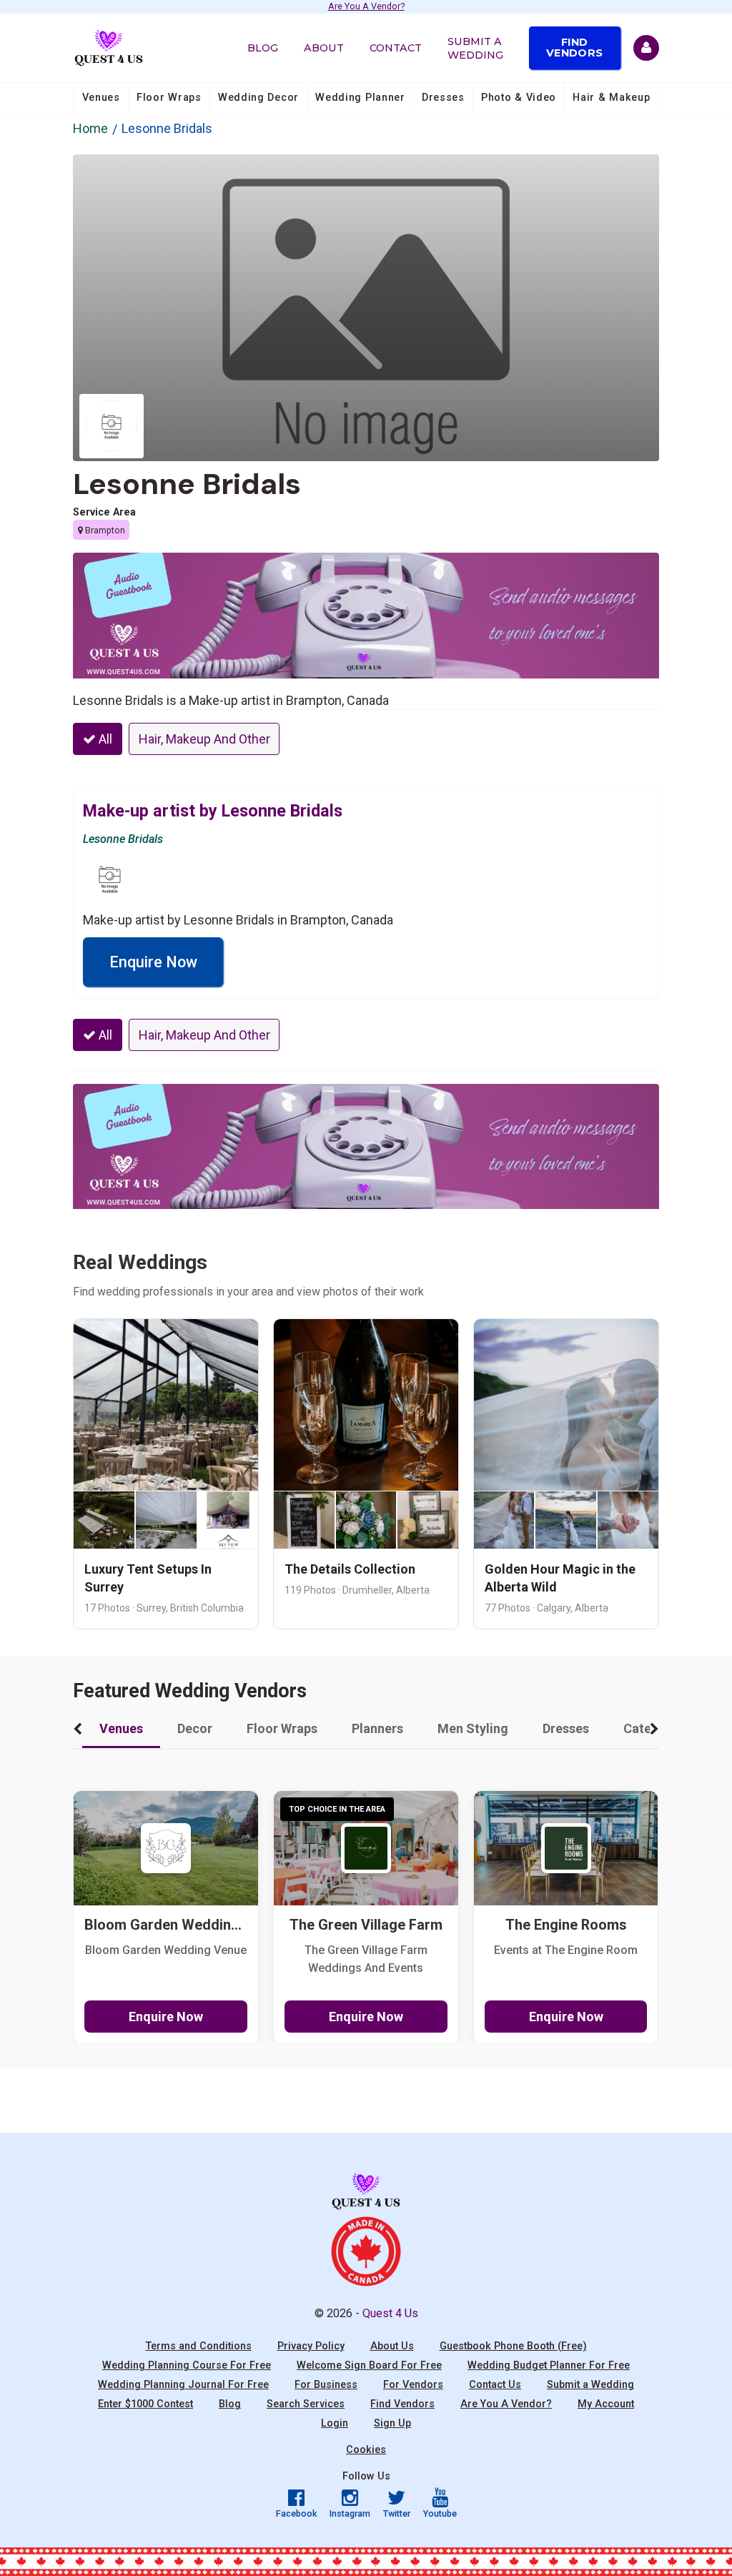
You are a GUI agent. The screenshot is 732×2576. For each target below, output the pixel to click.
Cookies (366, 2450)
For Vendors (413, 2385)
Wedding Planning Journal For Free (183, 2385)
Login (335, 2423)
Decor (195, 1728)
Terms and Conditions (199, 2346)
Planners (377, 1728)
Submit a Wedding (475, 48)
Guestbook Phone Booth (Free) (513, 2346)
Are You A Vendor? (366, 7)
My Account (606, 2404)
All (104, 739)
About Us (392, 2346)
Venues (101, 98)
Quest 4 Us (390, 2313)
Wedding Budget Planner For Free (549, 2365)
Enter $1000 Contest (145, 2404)
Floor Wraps (169, 98)
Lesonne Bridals (187, 484)
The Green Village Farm (366, 1925)
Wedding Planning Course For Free (187, 2365)
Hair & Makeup (611, 98)
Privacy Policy (311, 2346)
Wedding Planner (360, 98)
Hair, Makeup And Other (204, 739)
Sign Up (392, 2423)
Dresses (443, 98)
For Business (326, 2385)
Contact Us (495, 2385)
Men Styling (473, 1728)
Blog (263, 48)
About (324, 48)
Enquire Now (153, 962)
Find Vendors (574, 47)
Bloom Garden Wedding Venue (166, 1950)
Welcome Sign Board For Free (369, 2365)
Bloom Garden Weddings (166, 1925)
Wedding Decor (258, 98)
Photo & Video (519, 98)
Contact (396, 48)
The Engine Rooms (566, 1925)
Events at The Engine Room (566, 1950)
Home (90, 128)
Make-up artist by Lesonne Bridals (213, 811)
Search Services (306, 2404)
